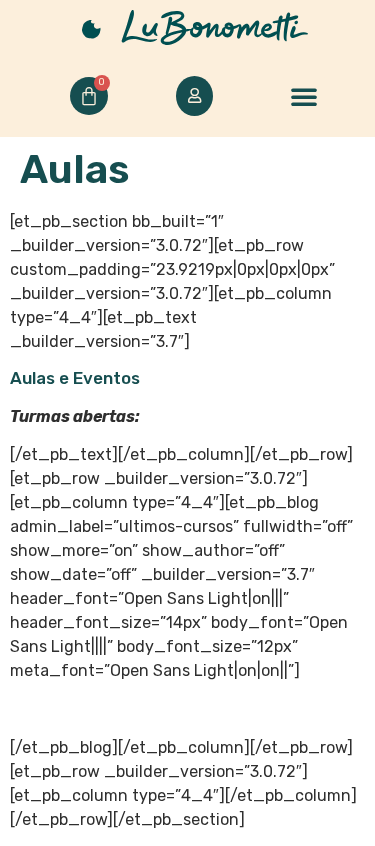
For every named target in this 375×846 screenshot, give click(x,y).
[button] (304, 96)
